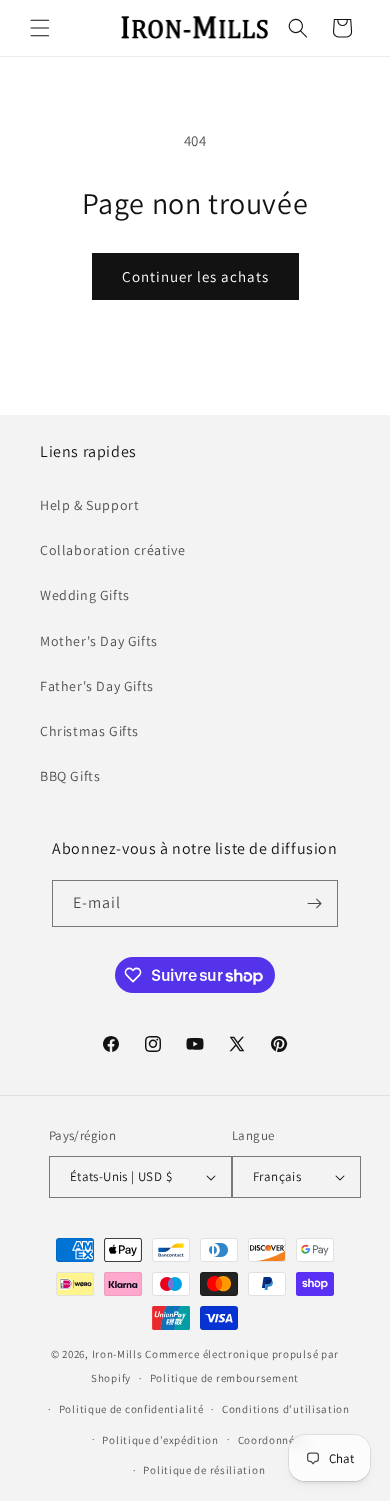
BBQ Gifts (70, 776)
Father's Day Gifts (97, 686)
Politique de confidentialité (131, 1409)
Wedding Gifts (85, 595)
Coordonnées (272, 1440)
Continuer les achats (195, 276)
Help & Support (89, 505)
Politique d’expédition (160, 1440)
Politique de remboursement (224, 1378)
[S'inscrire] (315, 903)
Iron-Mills (117, 1354)
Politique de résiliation (204, 1470)
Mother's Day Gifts (99, 641)
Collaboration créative (112, 550)
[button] (40, 28)
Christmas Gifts (89, 731)
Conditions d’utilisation (286, 1409)
